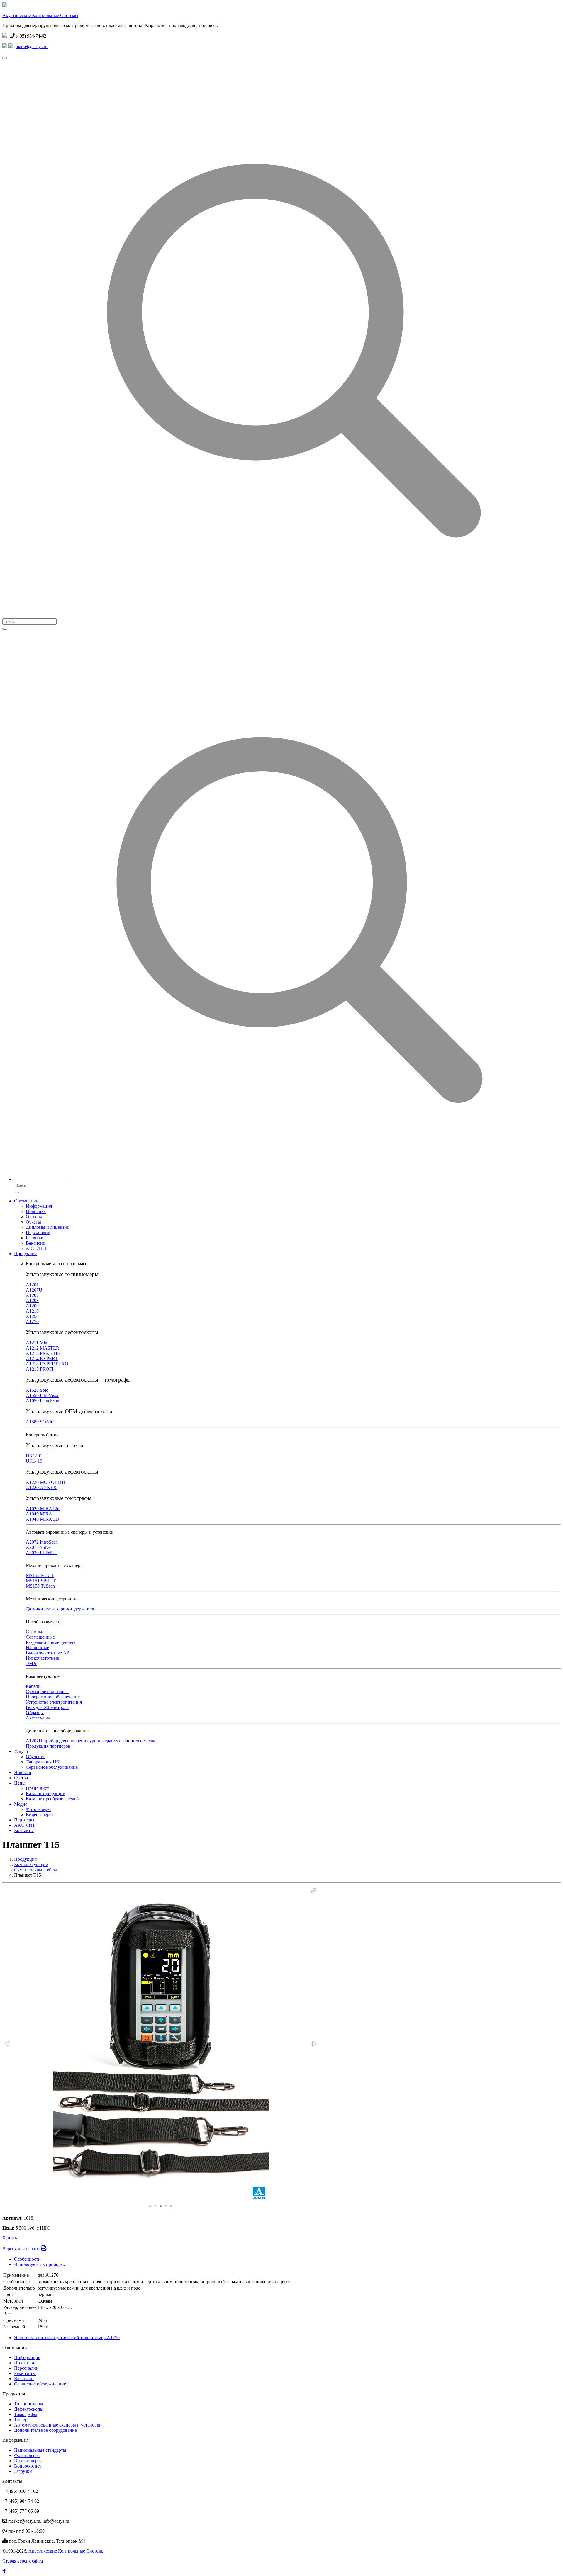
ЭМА (31, 1663)
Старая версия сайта (23, 2561)
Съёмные (35, 1632)
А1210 (32, 1311)
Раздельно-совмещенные (51, 1642)
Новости (23, 1772)
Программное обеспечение (53, 1697)
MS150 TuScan (40, 1586)
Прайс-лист (37, 1788)
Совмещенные (40, 1637)
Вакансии (36, 1243)
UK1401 (34, 1456)
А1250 (32, 1316)
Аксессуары (38, 1718)
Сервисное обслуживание (52, 1767)
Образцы (35, 1713)
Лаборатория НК (43, 1762)
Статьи (21, 1778)
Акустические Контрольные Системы (40, 15)
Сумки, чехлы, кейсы (47, 1691)
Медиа (21, 1804)
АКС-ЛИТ (36, 1248)
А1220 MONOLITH (46, 1482)
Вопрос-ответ (28, 2466)
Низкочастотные (42, 1658)
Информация (39, 1206)
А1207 (32, 1295)
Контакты (24, 1830)
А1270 (32, 1322)
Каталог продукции (46, 1793)
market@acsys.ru (32, 46)
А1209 (32, 1306)
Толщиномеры (29, 2404)
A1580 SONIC (40, 1422)
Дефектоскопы (29, 2409)
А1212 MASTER (43, 1348)
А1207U (34, 1290)
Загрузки (23, 2471)
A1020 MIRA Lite (43, 1509)
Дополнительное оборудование (45, 2430)
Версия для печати (22, 2249)
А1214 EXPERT (42, 1358)
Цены (20, 1783)
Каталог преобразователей (52, 1799)
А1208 (32, 1300)
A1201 (32, 1285)
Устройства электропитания (54, 1702)
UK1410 (34, 1461)
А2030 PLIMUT (42, 1553)
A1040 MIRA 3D (42, 1519)
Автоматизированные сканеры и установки (58, 2425)
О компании (26, 1201)
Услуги (21, 1751)
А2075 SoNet (39, 1547)
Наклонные (37, 1648)
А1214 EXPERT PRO (47, 1364)
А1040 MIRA (39, 1514)
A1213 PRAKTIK (43, 1353)
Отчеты (33, 1222)
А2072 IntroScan (42, 1542)
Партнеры (24, 1820)
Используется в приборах (40, 2264)
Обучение (36, 1757)
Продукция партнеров (48, 1746)
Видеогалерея (40, 1815)
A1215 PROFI (40, 1369)
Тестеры (22, 2420)
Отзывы (34, 1217)
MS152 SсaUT (40, 1575)
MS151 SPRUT (41, 1581)
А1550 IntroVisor (42, 1395)
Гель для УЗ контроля (47, 1707)
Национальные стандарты (40, 2450)
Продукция (25, 1254)
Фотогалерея (39, 1809)
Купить (10, 2238)
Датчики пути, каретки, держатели (61, 1609)
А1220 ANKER (41, 1487)
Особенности (27, 2259)
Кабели (33, 1686)
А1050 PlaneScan (43, 1401)
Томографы (26, 2414)
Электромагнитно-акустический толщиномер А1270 (67, 2338)
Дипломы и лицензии (48, 1227)
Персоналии (38, 1232)
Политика (36, 1211)
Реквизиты (37, 1238)
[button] (314, 1891)
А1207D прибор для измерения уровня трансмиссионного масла (90, 1741)
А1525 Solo (37, 1390)
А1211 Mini (37, 1343)
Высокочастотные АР (48, 1653)
